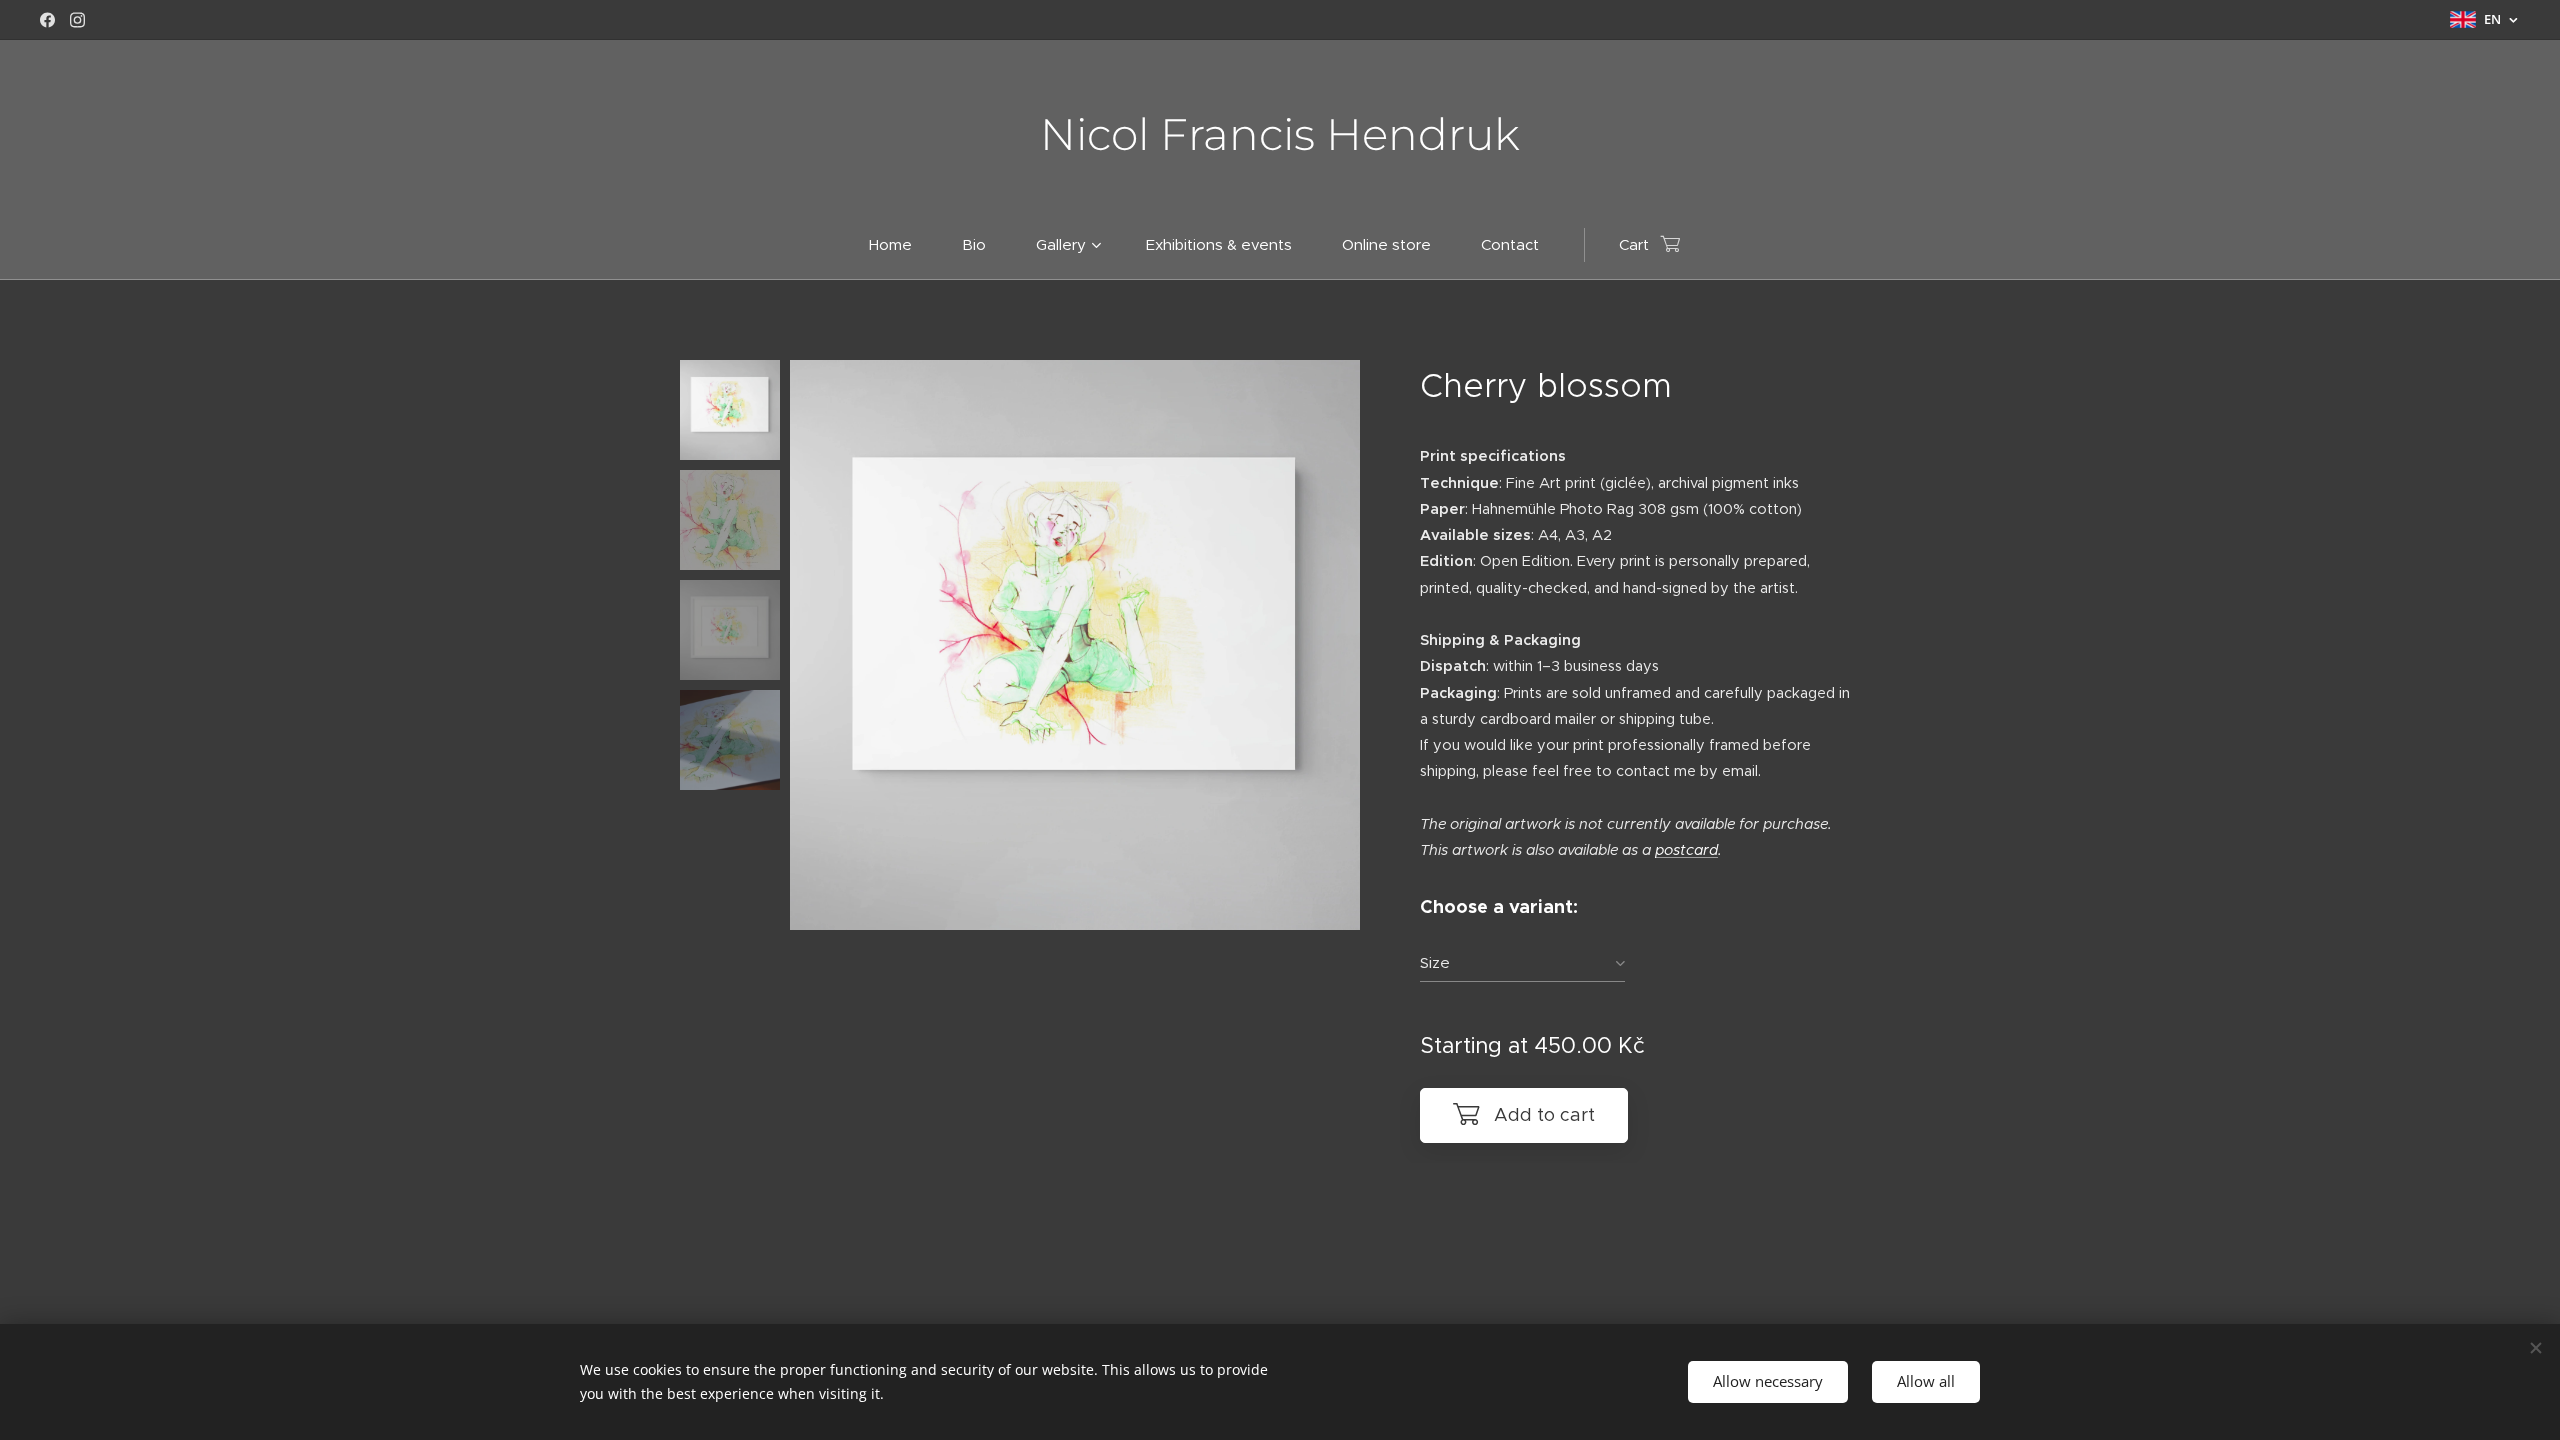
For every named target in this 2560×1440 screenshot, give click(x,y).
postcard (1686, 850)
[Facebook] (47, 20)
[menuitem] (903, 245)
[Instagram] (77, 20)
